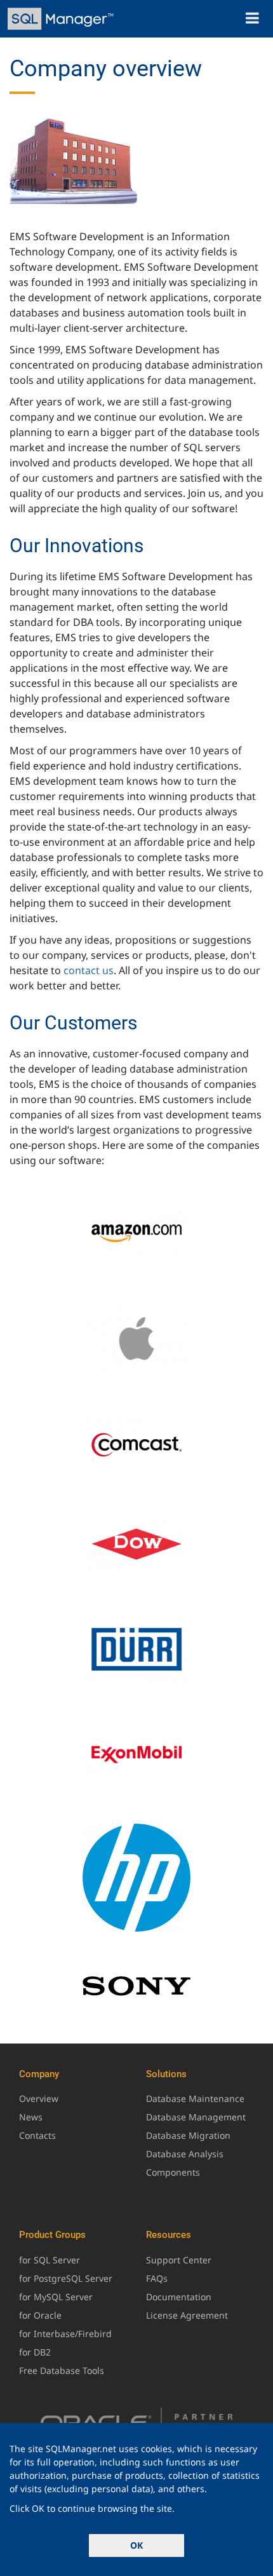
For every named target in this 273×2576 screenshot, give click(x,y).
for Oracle (40, 2315)
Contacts (37, 2135)
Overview (39, 2098)
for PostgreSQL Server (66, 2278)
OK (136, 2545)
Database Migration (188, 2135)
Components (173, 2172)
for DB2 (35, 2352)
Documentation (179, 2297)
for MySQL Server (56, 2297)
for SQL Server (50, 2260)
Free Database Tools (62, 2370)
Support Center (179, 2260)
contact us (89, 970)
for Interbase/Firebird (65, 2334)
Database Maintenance (195, 2098)
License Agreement (187, 2315)
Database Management (196, 2117)
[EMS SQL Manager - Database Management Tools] (62, 19)
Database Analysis (185, 2154)
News (31, 2117)
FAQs (157, 2278)
